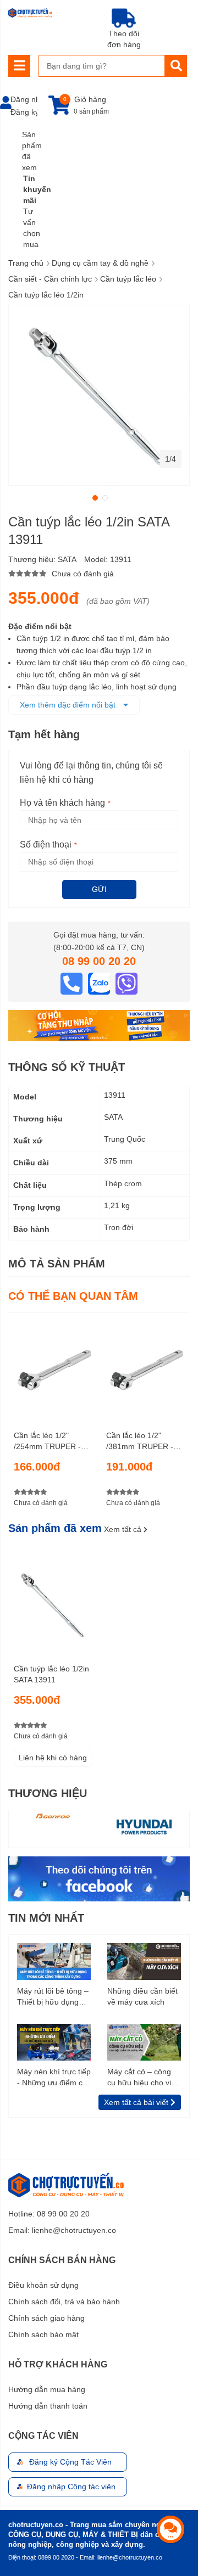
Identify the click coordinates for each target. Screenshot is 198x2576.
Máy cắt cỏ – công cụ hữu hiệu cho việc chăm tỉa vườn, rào (143, 2078)
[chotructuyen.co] (30, 13)
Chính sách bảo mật (43, 2334)
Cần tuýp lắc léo (128, 279)
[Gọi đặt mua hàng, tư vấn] (73, 983)
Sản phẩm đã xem (32, 151)
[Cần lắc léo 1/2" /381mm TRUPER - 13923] (145, 1367)
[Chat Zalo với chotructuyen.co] (100, 983)
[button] (94, 497)
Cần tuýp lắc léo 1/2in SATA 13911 (51, 1674)
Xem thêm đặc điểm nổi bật (69, 705)
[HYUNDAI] (144, 1826)
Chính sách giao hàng (46, 2318)
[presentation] (17, 1829)
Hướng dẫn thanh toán (48, 2406)
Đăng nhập (30, 99)
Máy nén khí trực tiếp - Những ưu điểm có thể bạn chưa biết (54, 2078)
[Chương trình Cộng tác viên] (99, 1025)
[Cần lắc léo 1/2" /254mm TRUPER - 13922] (53, 1367)
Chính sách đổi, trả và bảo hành (64, 2302)
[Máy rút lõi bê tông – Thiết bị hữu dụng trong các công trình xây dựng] (54, 1961)
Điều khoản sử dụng (43, 2285)
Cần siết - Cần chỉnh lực (50, 279)
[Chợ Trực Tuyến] (99, 1878)
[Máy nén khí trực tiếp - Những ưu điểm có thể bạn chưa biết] (54, 2041)
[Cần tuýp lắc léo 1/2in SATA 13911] (53, 1601)
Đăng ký (25, 112)
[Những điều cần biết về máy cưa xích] (144, 1961)
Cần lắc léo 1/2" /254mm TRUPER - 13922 (47, 1441)
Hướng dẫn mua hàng (47, 2389)
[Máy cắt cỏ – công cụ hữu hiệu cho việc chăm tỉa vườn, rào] (144, 2041)
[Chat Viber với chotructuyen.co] (127, 983)
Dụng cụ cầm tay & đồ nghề (100, 263)
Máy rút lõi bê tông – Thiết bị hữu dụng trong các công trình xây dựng (53, 1997)
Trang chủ (26, 263)
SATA (67, 559)
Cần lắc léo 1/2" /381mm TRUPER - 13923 (140, 1441)
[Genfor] (54, 1816)
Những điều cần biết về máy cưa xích (142, 1996)
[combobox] (102, 66)
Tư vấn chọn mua (32, 228)
